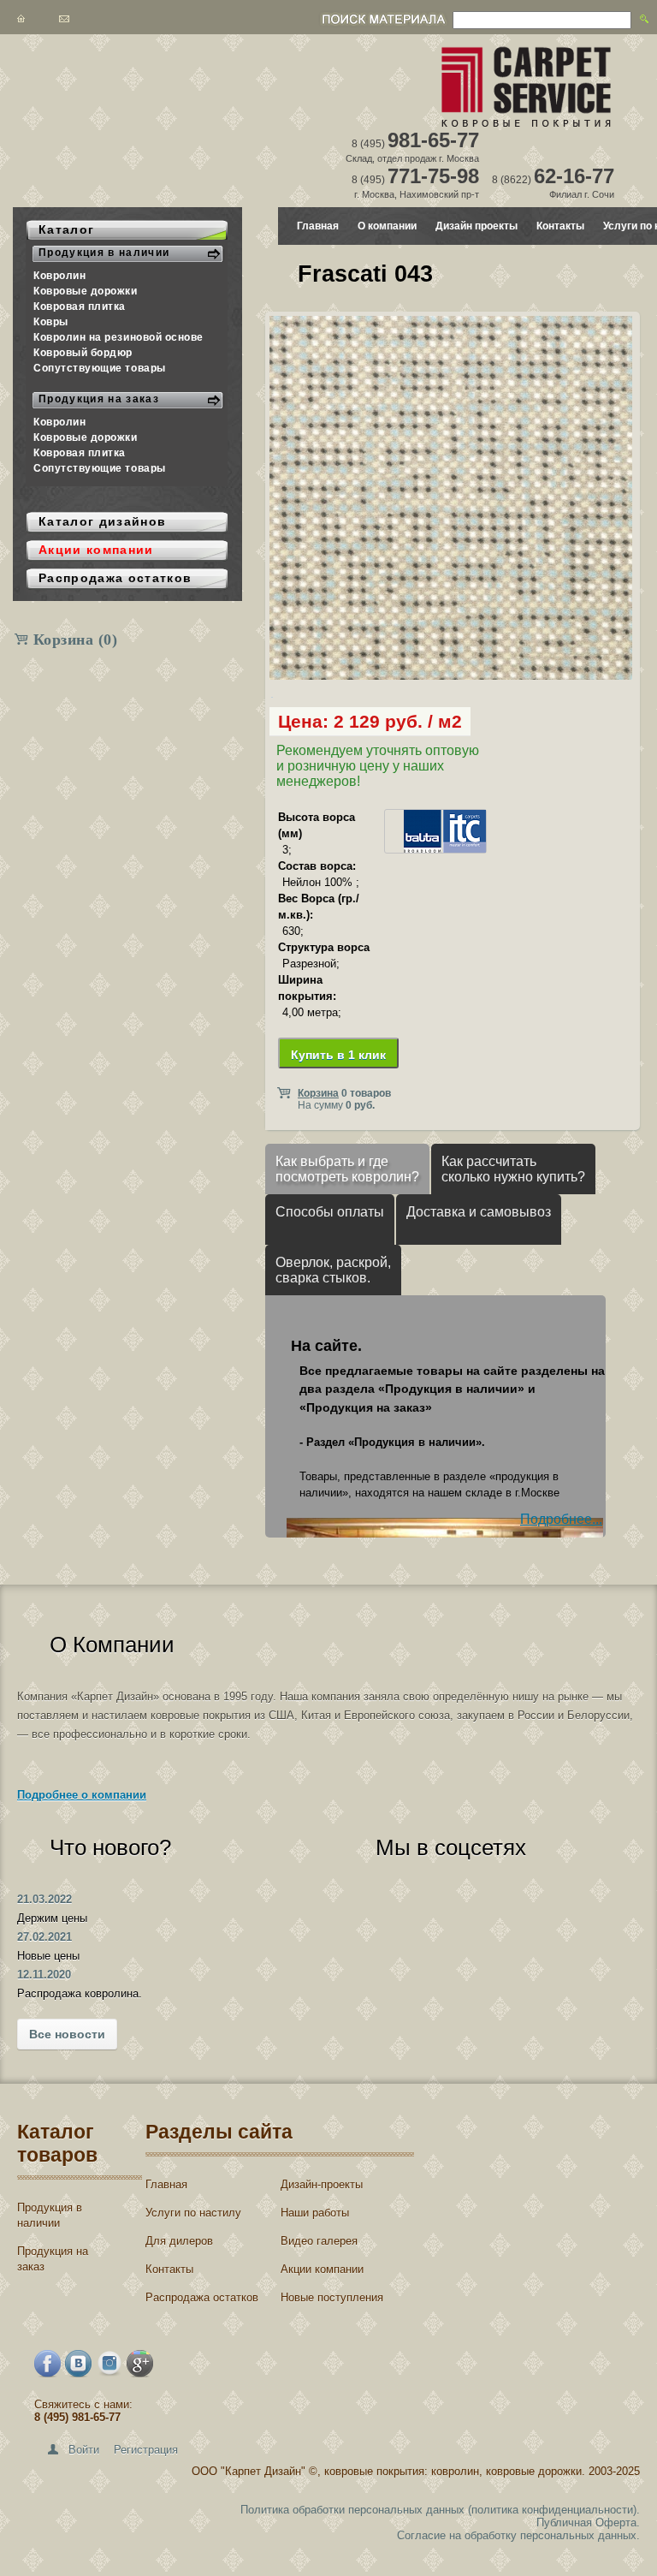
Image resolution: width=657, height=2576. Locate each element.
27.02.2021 (44, 1937)
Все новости (67, 2034)
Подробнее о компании (82, 1795)
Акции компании (322, 2269)
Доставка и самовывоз (479, 1212)
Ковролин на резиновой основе (118, 337)
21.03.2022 (44, 1899)
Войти (84, 2450)
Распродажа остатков (202, 2297)
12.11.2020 (44, 1975)
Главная (318, 226)
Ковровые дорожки (86, 291)
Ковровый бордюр (83, 353)
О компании (387, 226)
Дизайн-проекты (322, 2184)
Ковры (51, 322)
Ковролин (59, 276)
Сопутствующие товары (100, 368)
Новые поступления (332, 2297)
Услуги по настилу (193, 2213)
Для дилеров (179, 2241)
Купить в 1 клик (338, 1055)
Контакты (560, 226)
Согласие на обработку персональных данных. (518, 2535)
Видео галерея (319, 2241)
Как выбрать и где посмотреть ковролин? (347, 1169)
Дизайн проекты (476, 226)
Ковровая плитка (80, 306)
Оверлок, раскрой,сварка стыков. (333, 1270)
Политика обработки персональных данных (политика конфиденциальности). (440, 2510)
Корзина (76, 640)
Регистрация (146, 2450)
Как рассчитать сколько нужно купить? (513, 1169)
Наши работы (315, 2213)
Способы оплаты (330, 1212)
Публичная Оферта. (588, 2522)
